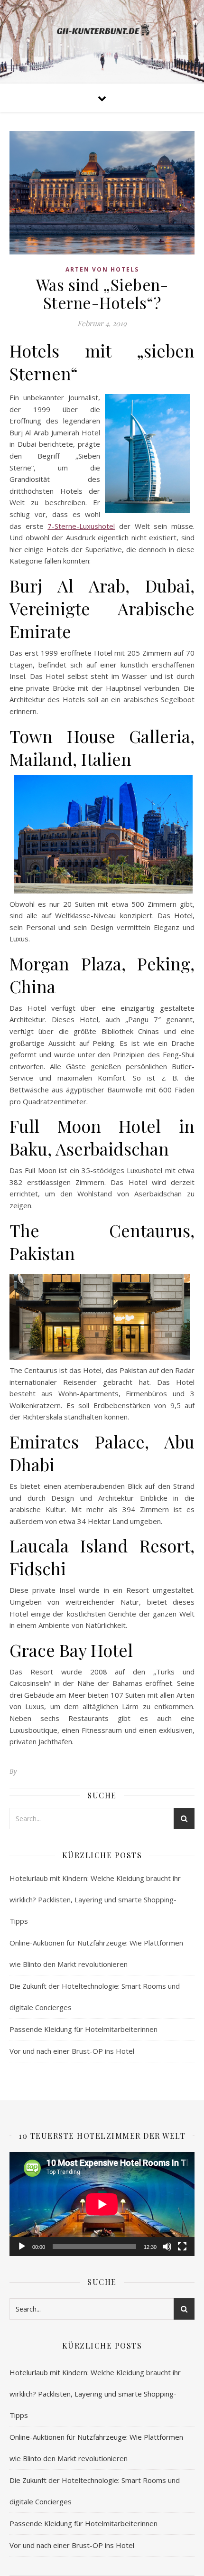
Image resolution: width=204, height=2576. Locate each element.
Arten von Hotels (102, 269)
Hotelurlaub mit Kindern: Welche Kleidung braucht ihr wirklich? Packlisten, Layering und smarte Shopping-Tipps (95, 1899)
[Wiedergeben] (22, 2247)
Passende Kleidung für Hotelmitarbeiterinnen (83, 2029)
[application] (102, 2204)
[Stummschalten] (167, 2247)
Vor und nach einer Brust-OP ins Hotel (72, 2051)
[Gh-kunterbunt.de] (102, 34)
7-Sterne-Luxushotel (81, 526)
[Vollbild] (182, 2247)
